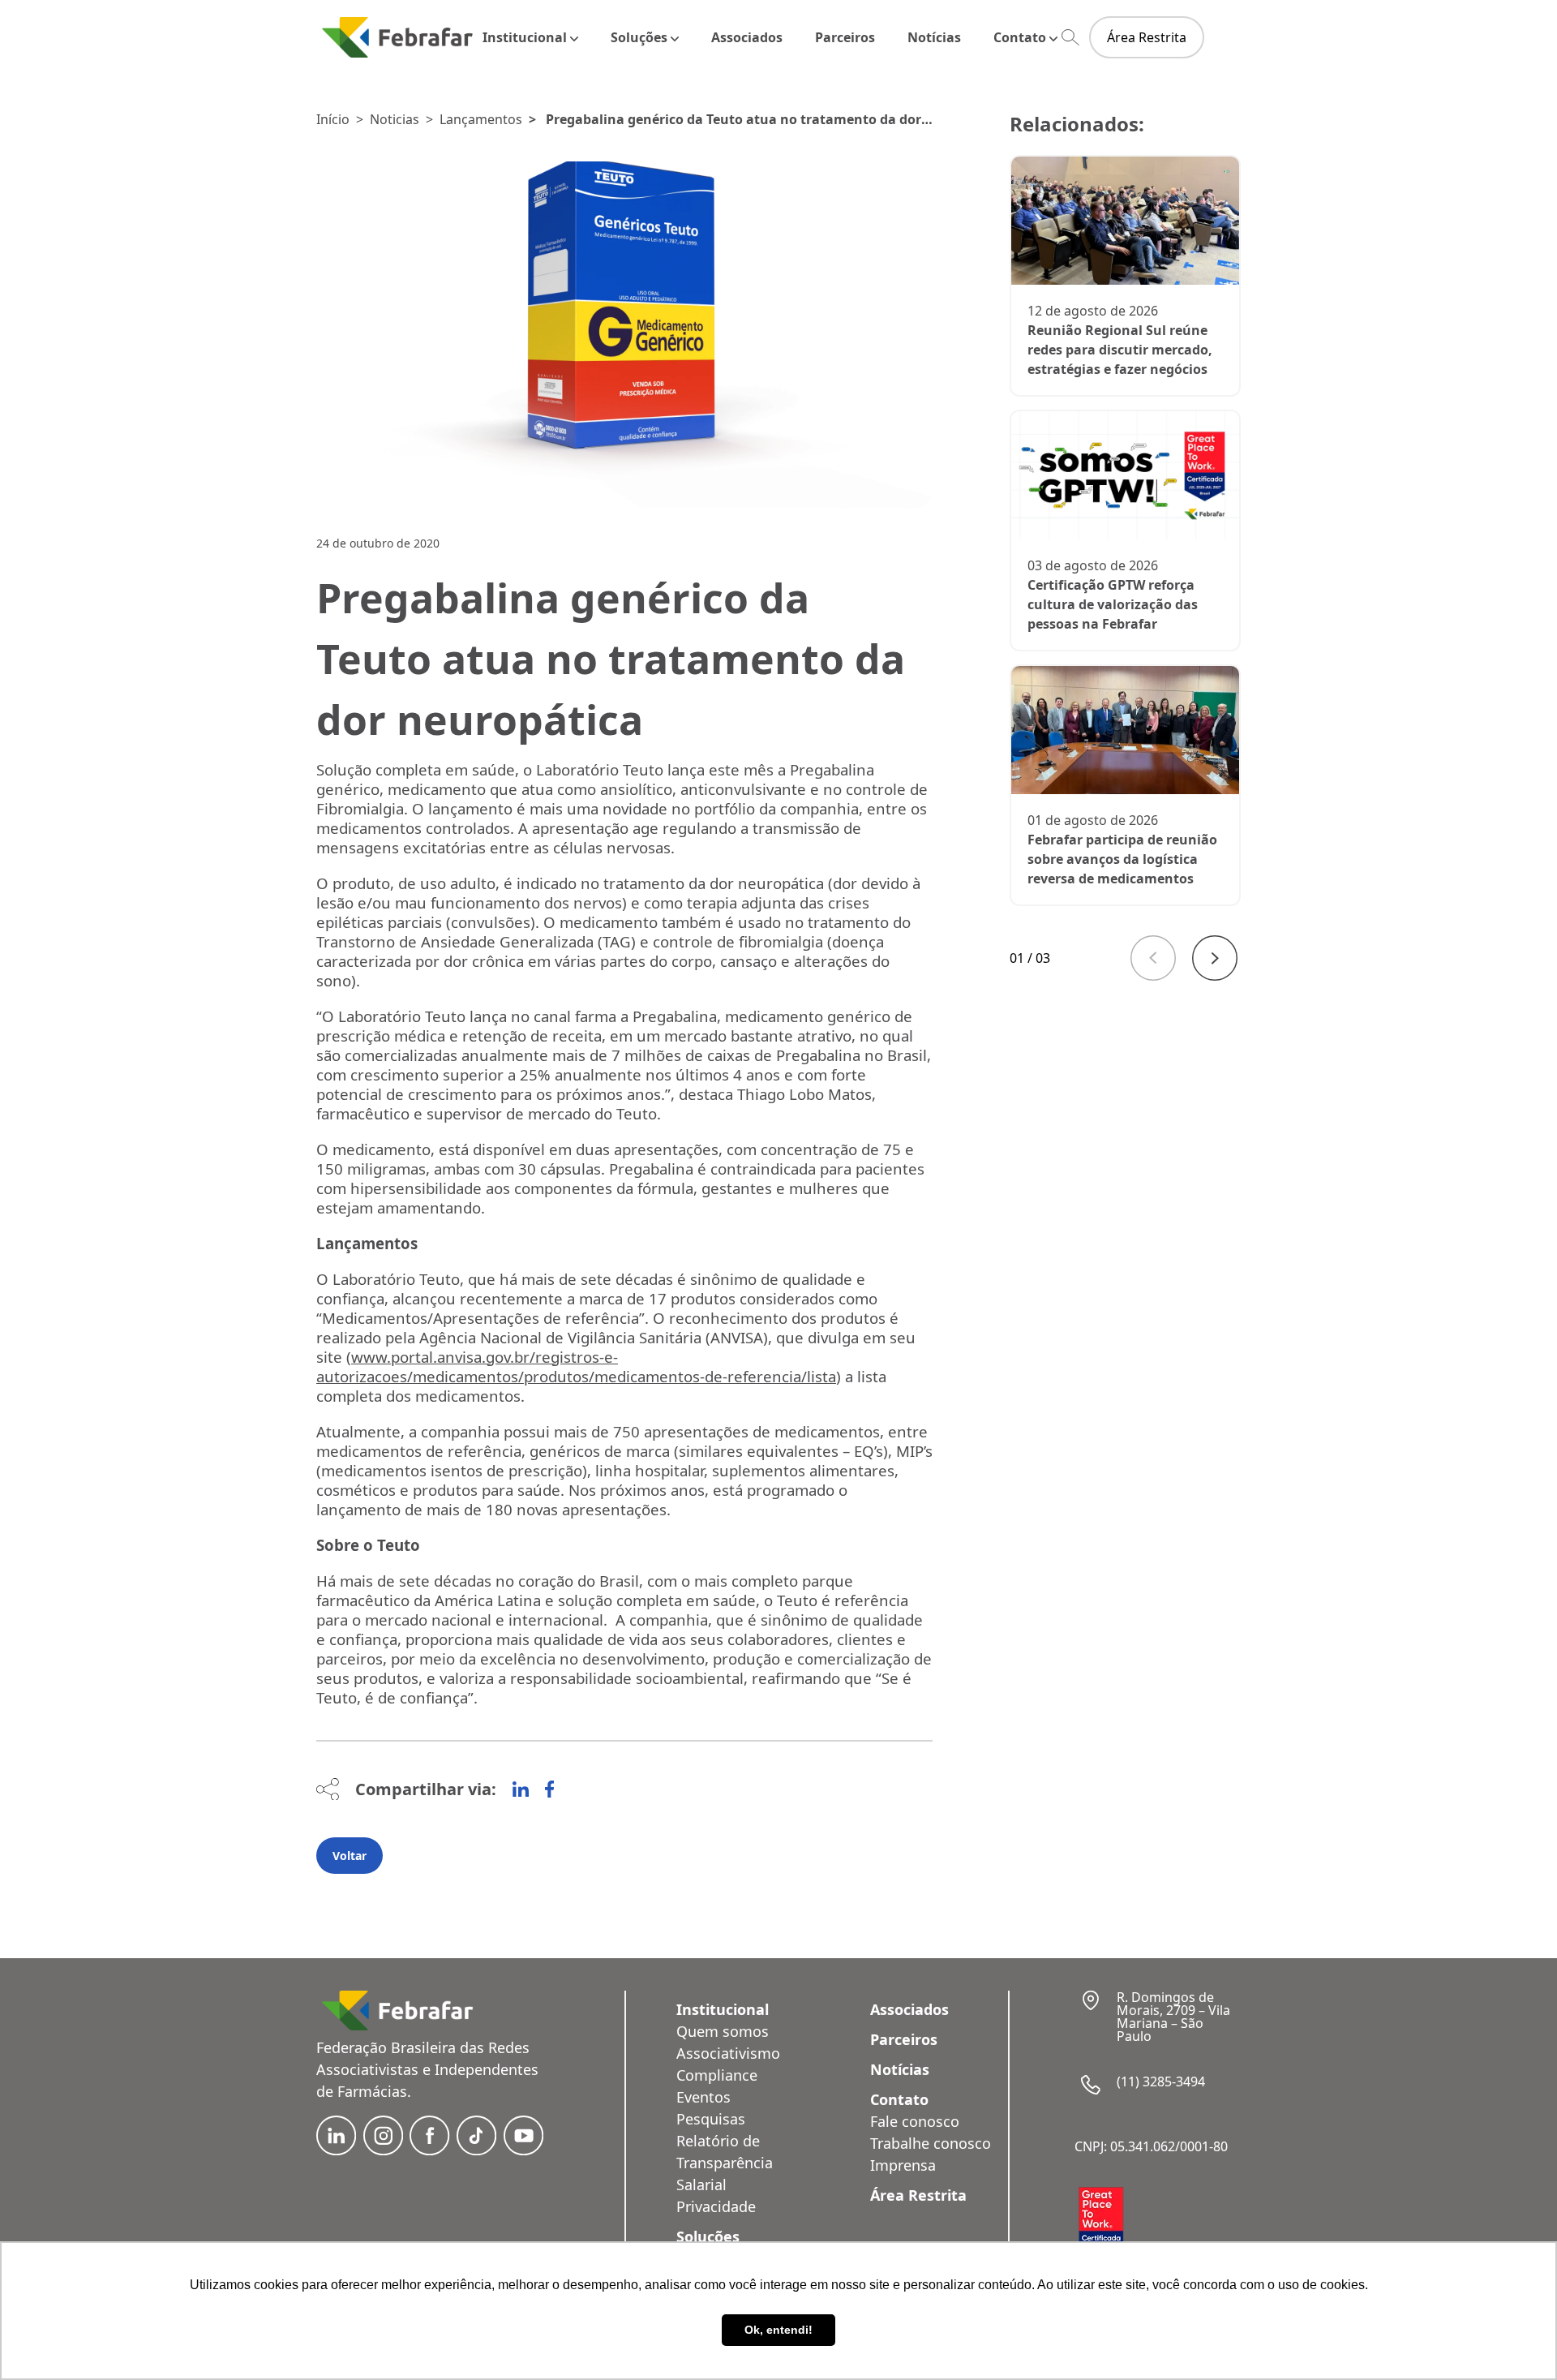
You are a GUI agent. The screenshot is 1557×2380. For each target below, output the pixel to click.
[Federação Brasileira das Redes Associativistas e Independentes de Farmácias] (397, 37)
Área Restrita (1147, 37)
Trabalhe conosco (931, 2143)
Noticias (395, 119)
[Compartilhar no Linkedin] (521, 1789)
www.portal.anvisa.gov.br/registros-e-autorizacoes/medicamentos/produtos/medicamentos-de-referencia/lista (576, 1366)
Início (333, 119)
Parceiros (845, 37)
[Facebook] (549, 1789)
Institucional (525, 37)
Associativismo (728, 2053)
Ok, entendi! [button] (778, 2330)
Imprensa (903, 2165)
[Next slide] (1215, 958)
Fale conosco (915, 2121)
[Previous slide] (1153, 958)
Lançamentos (481, 119)
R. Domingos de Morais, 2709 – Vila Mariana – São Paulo (1173, 2017)
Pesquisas (711, 2119)
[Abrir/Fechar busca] (1070, 38)
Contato (1020, 37)
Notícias (934, 37)
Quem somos (723, 2031)
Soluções (639, 37)
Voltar (350, 1856)
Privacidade (716, 2206)
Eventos (703, 2097)
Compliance (717, 2075)
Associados (747, 37)
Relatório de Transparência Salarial (725, 2163)
